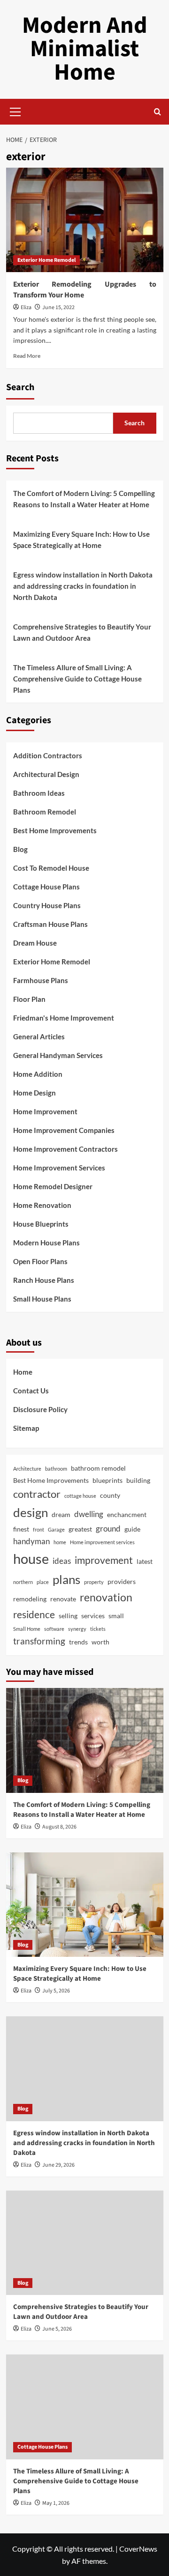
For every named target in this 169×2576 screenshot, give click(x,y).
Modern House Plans (46, 1243)
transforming (39, 1641)
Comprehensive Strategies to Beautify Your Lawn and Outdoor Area (82, 632)
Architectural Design (46, 774)
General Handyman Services (58, 1055)
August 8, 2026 (59, 1827)
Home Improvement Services (59, 1168)
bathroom (56, 1469)
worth (100, 1642)
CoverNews (138, 2549)
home (60, 1542)
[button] (15, 111)
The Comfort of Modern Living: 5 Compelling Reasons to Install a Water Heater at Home (84, 499)
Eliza (26, 307)
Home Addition (38, 1074)
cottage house (80, 1496)
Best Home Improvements (55, 830)
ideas (62, 1561)
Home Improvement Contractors (65, 1149)
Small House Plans (42, 1299)
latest (145, 1561)
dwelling (89, 1514)
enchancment (127, 1514)
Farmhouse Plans (41, 980)
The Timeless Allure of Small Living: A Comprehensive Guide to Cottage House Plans (77, 679)
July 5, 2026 (56, 1991)
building (138, 1480)
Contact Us (31, 1391)
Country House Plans (47, 905)
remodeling (30, 1599)
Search (20, 387)
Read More (27, 356)
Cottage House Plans (46, 887)
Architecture (27, 1469)
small (116, 1616)
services (93, 1616)
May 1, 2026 (56, 2503)
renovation (106, 1597)
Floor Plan (29, 999)
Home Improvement (45, 1111)
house (31, 1558)
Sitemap (26, 1428)
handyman (31, 1541)
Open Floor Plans (40, 1261)
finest (21, 1529)
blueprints (108, 1480)
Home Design (35, 1093)
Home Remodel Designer (53, 1186)
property (94, 1582)
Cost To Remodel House (51, 868)
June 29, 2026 (58, 2165)
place (43, 1582)
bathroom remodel (98, 1468)
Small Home (27, 1629)
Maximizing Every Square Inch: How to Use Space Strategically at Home (81, 540)
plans (66, 1579)
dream (61, 1514)
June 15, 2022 (58, 307)
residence (34, 1614)
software (54, 1629)
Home (23, 1372)
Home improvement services (102, 1542)
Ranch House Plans (44, 1280)
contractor (37, 1494)
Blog (20, 849)
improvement (104, 1560)
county (110, 1495)
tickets (98, 1629)
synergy (77, 1629)
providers (122, 1581)
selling (68, 1616)
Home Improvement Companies (64, 1130)
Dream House (35, 943)
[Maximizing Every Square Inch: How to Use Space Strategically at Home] (85, 1905)
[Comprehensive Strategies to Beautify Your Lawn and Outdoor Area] (85, 2243)
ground (108, 1529)
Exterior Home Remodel (46, 260)
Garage (56, 1529)
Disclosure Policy (40, 1409)
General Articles (39, 1036)
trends (78, 1642)
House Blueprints (41, 1224)
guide (132, 1529)
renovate (63, 1599)
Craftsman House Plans (50, 924)
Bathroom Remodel (45, 812)
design (31, 1512)
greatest (80, 1529)
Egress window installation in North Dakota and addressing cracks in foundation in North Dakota (83, 586)
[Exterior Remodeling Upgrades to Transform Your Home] (85, 220)
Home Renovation (42, 1205)
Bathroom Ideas (39, 793)
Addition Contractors (48, 755)
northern (23, 1582)
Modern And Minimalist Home (85, 49)
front (38, 1529)
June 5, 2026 (57, 2329)
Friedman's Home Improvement (64, 1018)
